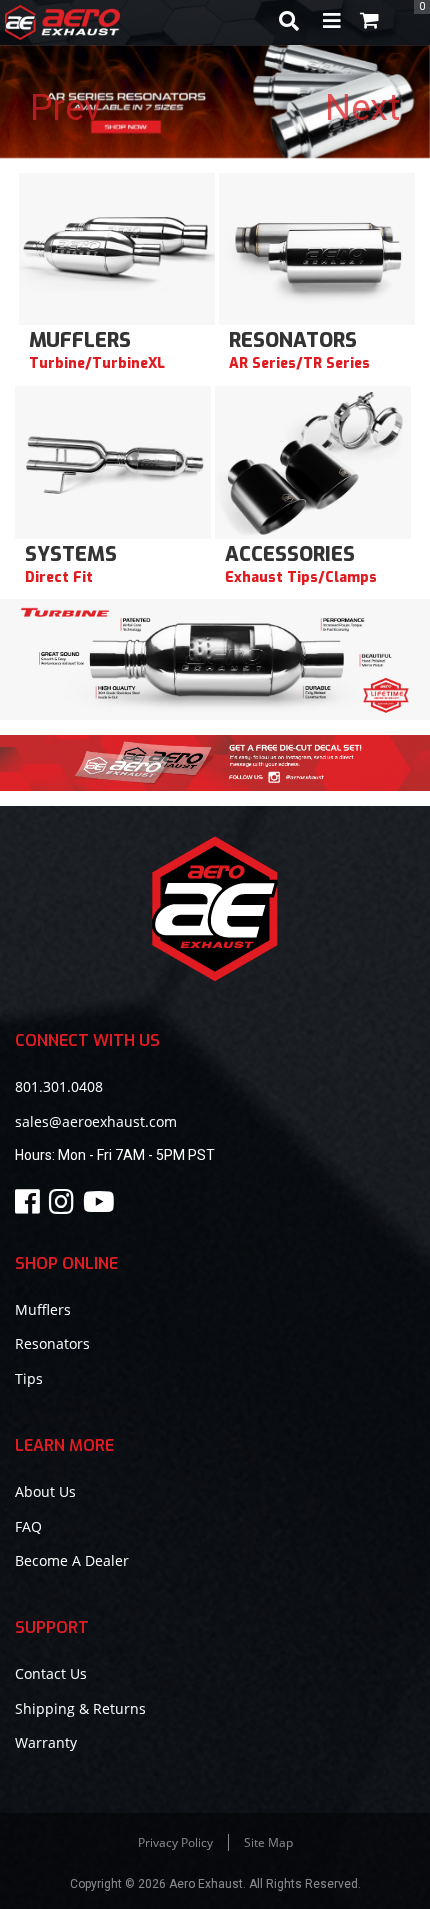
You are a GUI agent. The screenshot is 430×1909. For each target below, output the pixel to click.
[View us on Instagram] (64, 1206)
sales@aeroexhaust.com (96, 1121)
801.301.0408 (59, 1086)
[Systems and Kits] (113, 464)
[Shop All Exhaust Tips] (313, 464)
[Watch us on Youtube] (102, 1206)
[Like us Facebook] (30, 1206)
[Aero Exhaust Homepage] (133, 22)
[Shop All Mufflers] (117, 250)
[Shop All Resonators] (317, 250)
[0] (369, 22)
